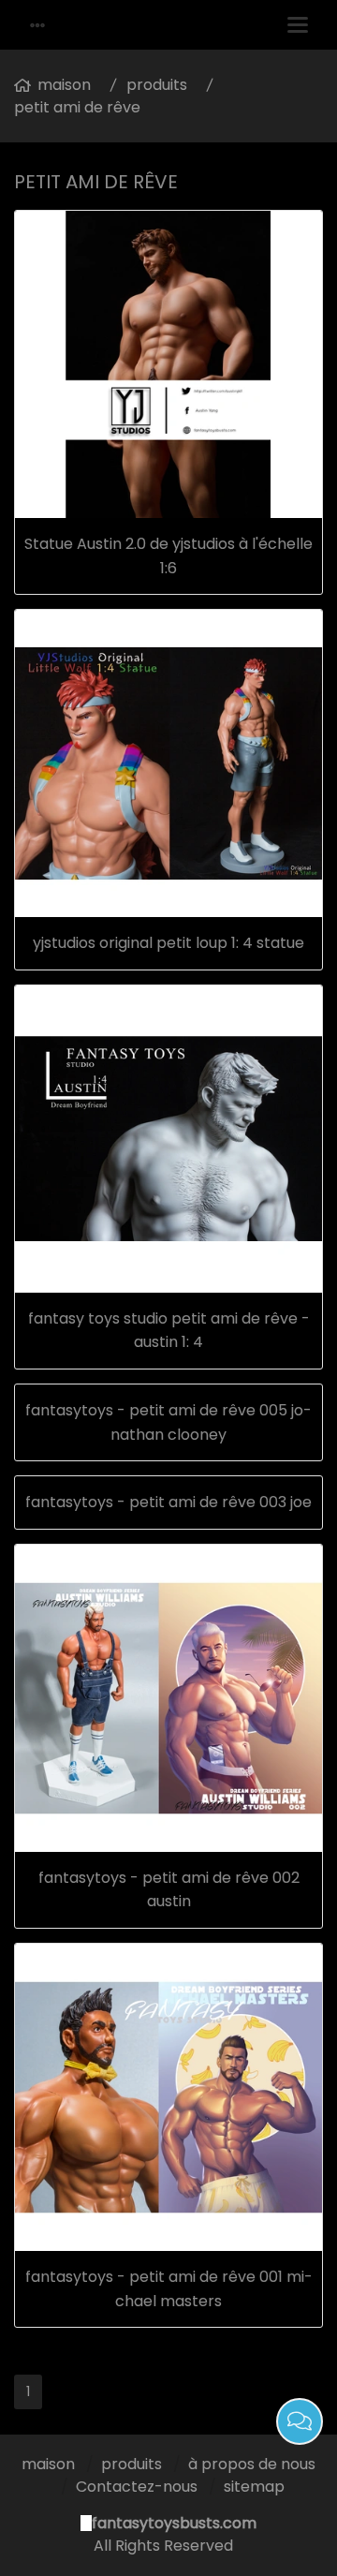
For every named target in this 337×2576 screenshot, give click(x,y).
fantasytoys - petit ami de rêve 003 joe (168, 1502)
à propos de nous (252, 2464)
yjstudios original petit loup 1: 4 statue (168, 943)
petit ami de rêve (77, 107)
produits (157, 85)
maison (64, 85)
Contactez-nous (137, 2487)
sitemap (254, 2487)
